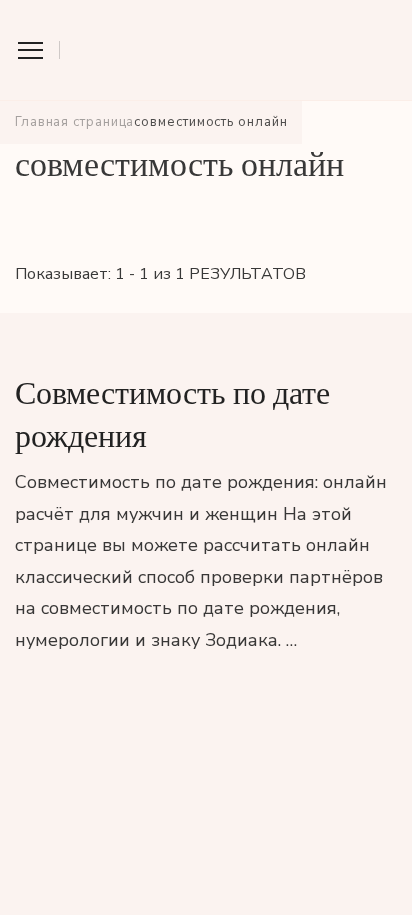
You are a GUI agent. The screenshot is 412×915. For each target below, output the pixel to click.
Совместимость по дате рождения (172, 414)
